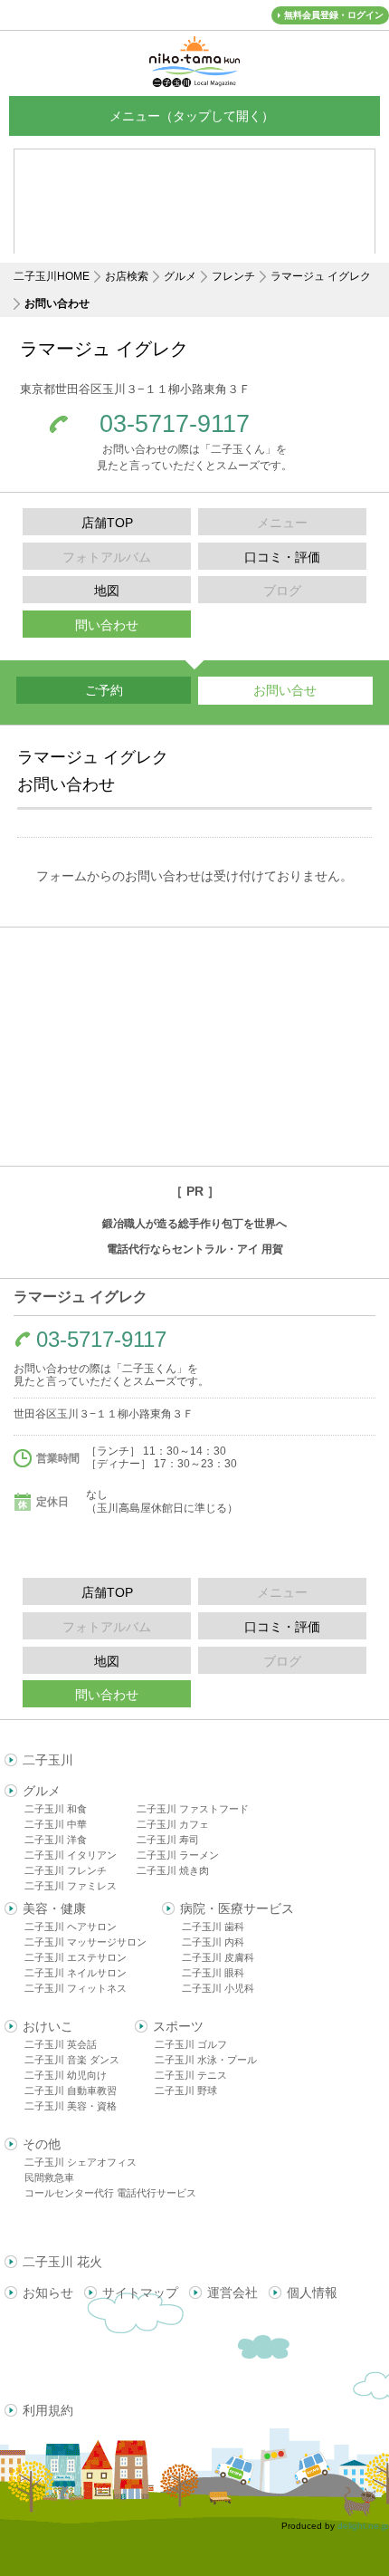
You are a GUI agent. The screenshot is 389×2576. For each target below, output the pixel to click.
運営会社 (232, 2292)
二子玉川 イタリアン (71, 1855)
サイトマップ (140, 2292)
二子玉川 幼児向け (66, 2075)
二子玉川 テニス (191, 2075)
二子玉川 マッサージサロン (85, 1942)
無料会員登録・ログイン (334, 15)
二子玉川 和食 (56, 1809)
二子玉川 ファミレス (71, 1886)
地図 (107, 591)
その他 (42, 2144)
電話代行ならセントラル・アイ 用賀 (195, 1249)
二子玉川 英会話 (61, 2044)
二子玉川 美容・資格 (71, 2106)
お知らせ (48, 2292)
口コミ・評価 (282, 557)
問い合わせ (107, 625)
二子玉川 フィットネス (76, 1988)
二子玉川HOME (52, 276)
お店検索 (127, 276)
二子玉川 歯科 (213, 1927)
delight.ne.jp (363, 2526)
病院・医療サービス (237, 1908)
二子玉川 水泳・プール (206, 2060)
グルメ (180, 276)
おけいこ (48, 2026)
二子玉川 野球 (186, 2091)
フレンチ (233, 276)
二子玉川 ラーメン (178, 1855)
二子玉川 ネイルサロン (76, 1973)
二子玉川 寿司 (168, 1840)
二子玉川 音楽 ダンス (72, 2060)
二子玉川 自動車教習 (71, 2091)
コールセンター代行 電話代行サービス (110, 2193)
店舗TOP (107, 523)
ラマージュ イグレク (321, 276)
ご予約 (104, 690)
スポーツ (178, 2026)
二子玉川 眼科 (213, 1973)
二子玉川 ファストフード (193, 1809)
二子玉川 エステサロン (76, 1957)
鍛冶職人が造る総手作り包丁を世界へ (194, 1224)
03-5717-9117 (175, 424)
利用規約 (48, 2410)
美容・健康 (54, 1908)
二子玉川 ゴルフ (191, 2044)
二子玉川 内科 (213, 1942)
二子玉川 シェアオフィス (81, 2162)
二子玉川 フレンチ (66, 1870)
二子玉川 (48, 1760)
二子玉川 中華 (56, 1824)
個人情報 (312, 2292)
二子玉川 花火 (62, 2262)
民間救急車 (49, 2177)
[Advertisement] (194, 1047)
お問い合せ (285, 690)
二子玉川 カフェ (173, 1824)
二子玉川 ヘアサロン (71, 1927)
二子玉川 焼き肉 (173, 1870)
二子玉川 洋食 (56, 1840)
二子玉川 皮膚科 (218, 1957)
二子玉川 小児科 (218, 1988)
